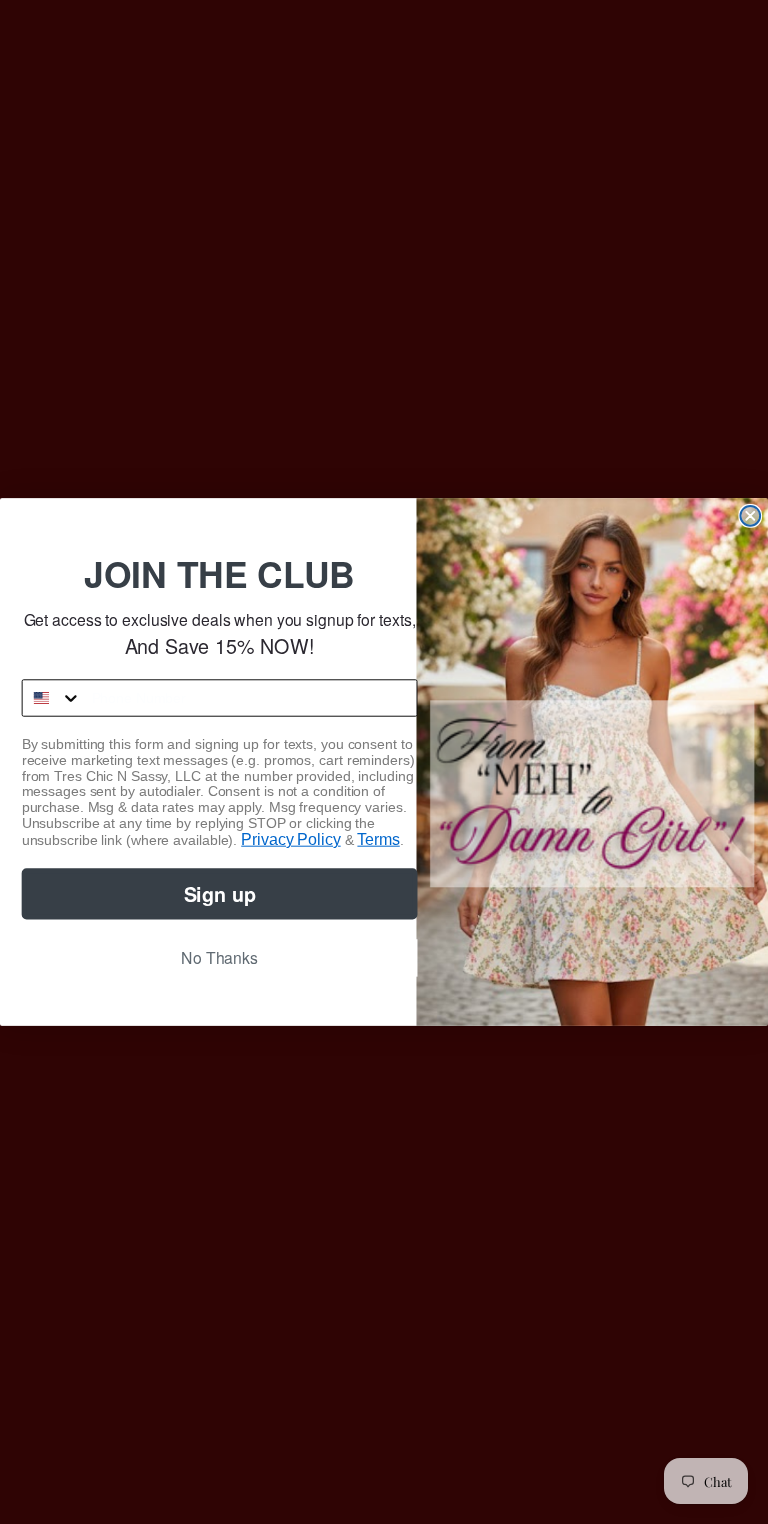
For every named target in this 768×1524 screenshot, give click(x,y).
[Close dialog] (750, 516)
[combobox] (52, 697)
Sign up (220, 893)
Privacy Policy (290, 839)
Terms (378, 839)
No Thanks (219, 957)
